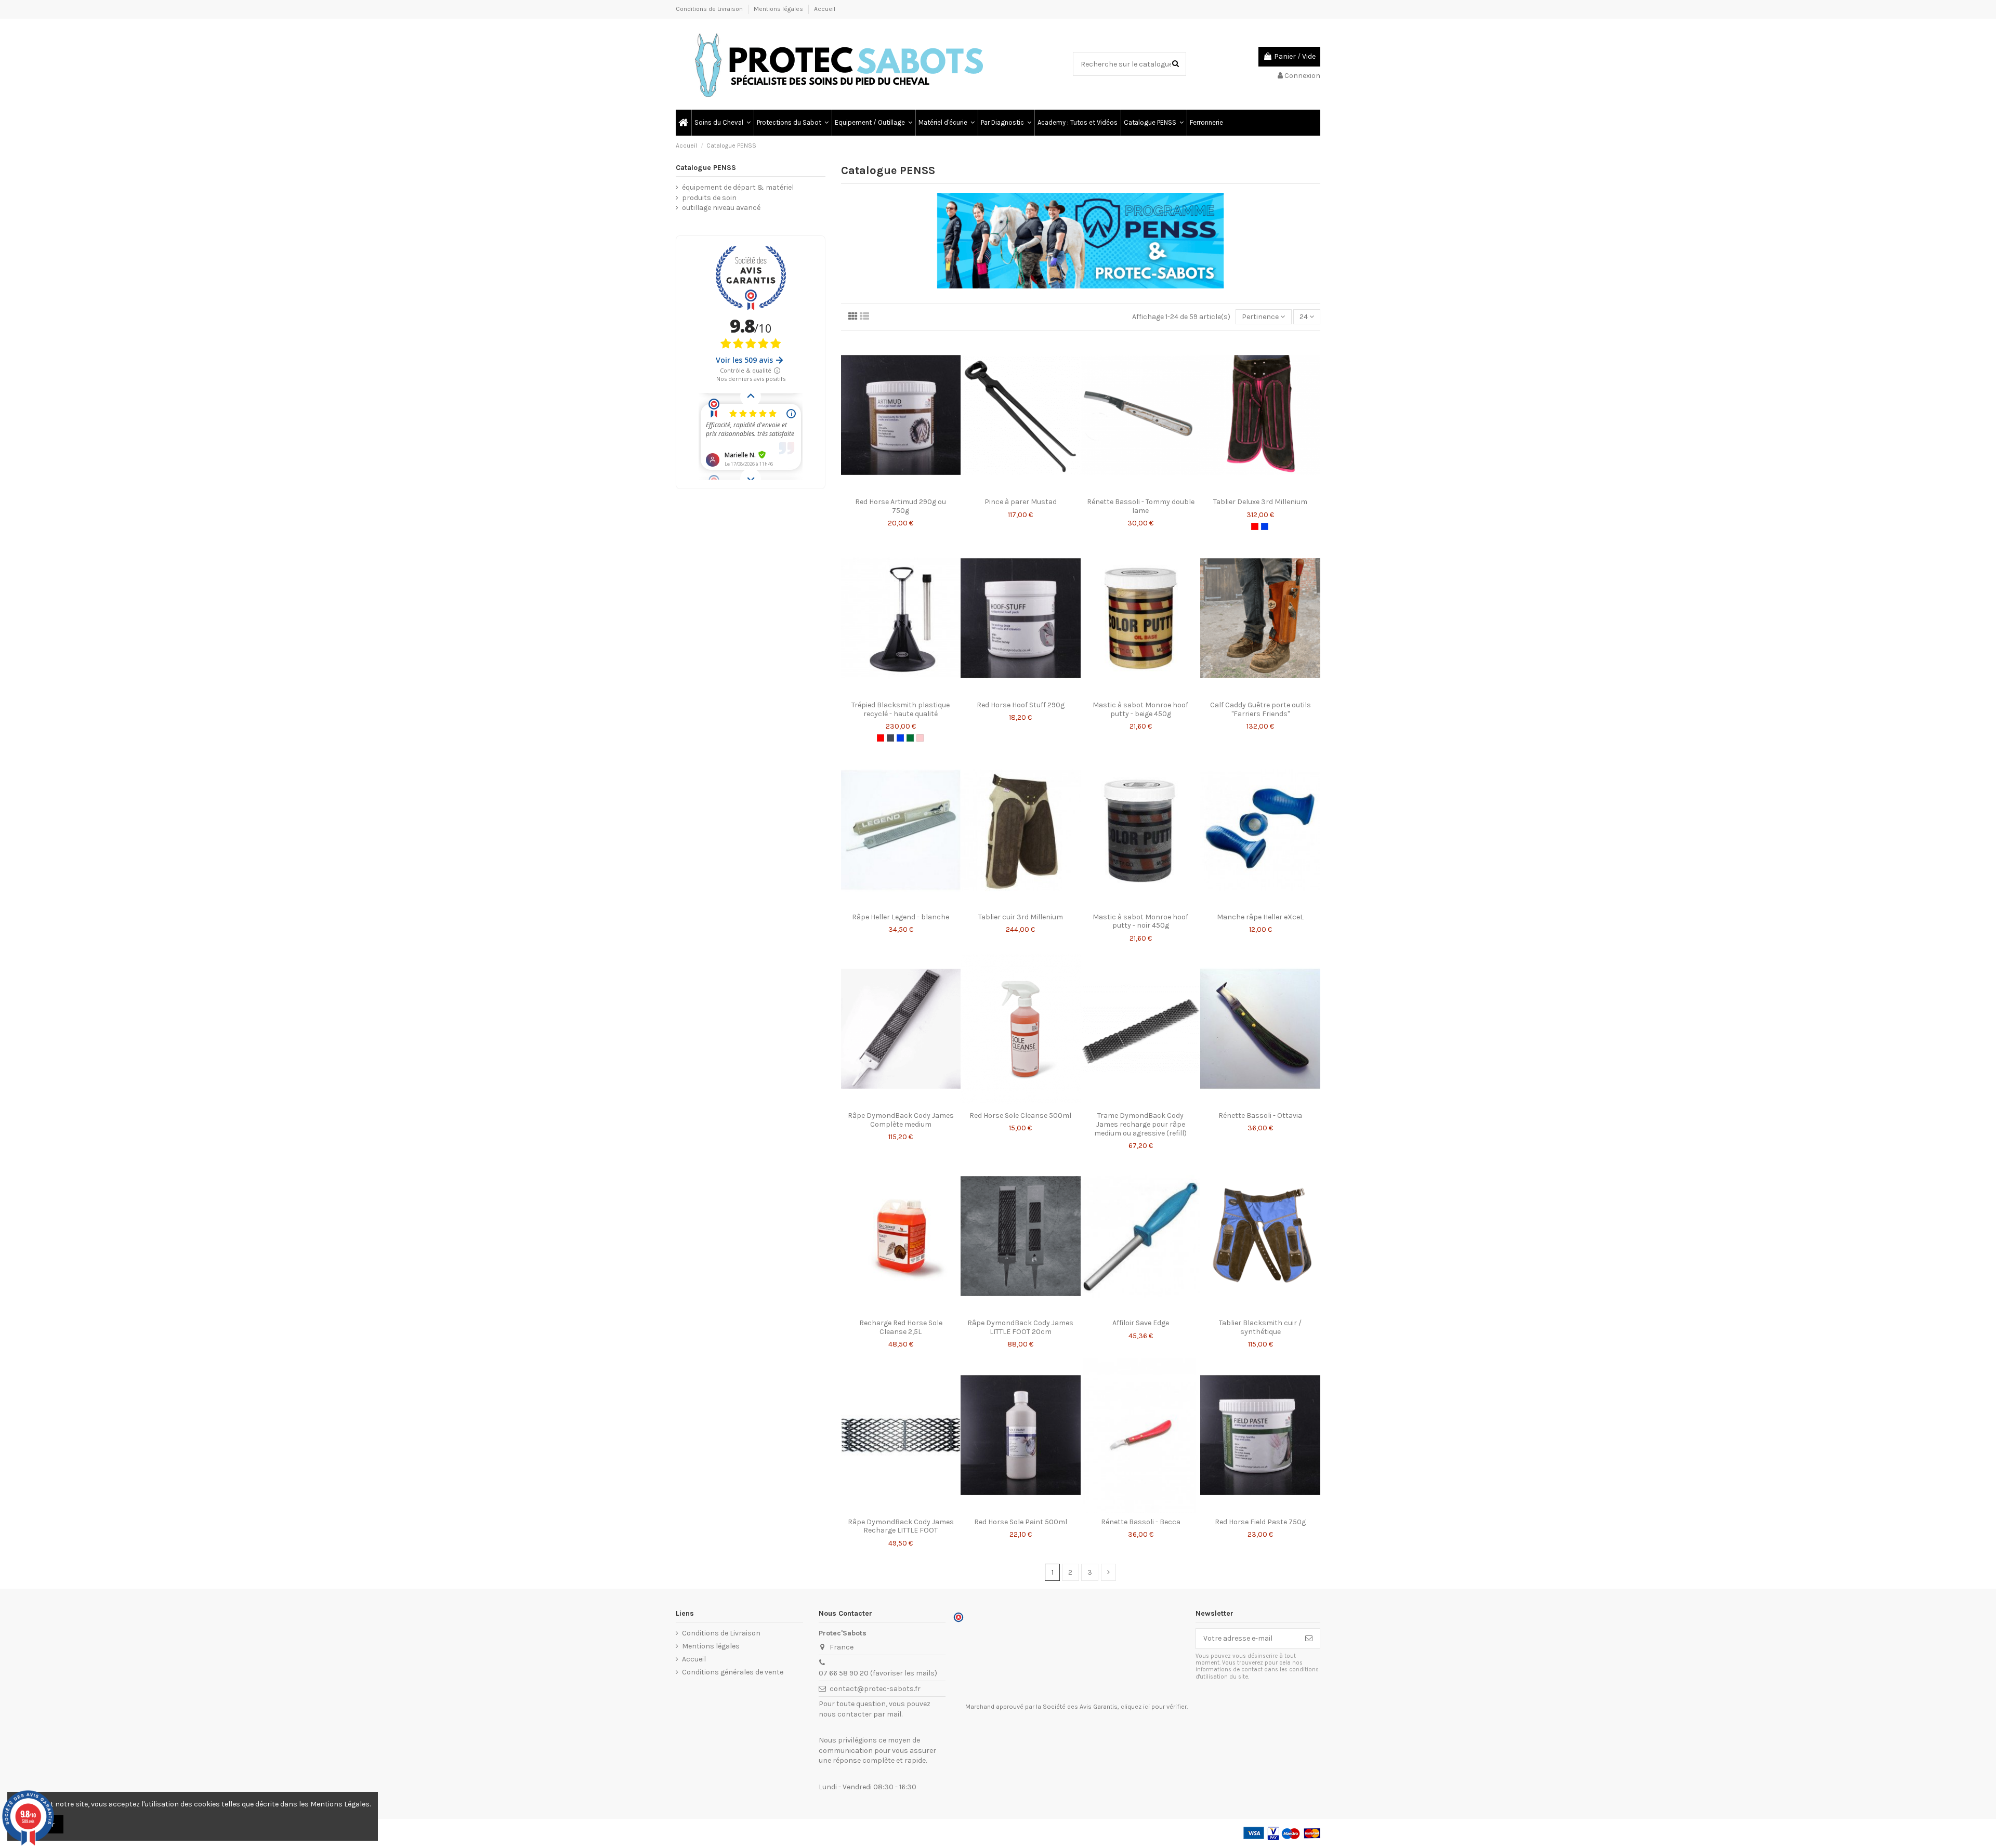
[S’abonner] (1309, 1639)
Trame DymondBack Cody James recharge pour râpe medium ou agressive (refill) (1140, 1124)
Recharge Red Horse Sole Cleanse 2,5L (901, 1327)
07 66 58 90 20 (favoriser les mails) (878, 1673)
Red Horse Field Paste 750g (1260, 1522)
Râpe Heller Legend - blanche (901, 917)
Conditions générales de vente (733, 1672)
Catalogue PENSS (706, 168)
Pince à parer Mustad (1021, 502)
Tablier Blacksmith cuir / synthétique (1260, 1327)
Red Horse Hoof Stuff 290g (1021, 705)
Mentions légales (779, 9)
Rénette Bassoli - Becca (1141, 1522)
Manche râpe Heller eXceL (1260, 917)
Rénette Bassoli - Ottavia (1260, 1116)
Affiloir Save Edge (1141, 1323)
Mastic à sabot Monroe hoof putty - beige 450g (1140, 709)
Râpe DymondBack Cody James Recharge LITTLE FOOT (901, 1526)
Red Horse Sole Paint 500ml (1021, 1522)
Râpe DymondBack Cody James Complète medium (901, 1120)
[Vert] (910, 738)
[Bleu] (1265, 526)
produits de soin (709, 198)
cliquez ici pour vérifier (1154, 1707)
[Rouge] (1255, 526)
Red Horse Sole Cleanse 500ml (1020, 1116)
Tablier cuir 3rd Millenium (1021, 917)
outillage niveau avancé (721, 208)
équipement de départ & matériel (738, 187)
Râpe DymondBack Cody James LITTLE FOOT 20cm (1020, 1327)
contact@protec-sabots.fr (875, 1689)
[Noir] (890, 738)
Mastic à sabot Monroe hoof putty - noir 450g (1140, 921)
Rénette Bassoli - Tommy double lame (1141, 506)
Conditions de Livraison (710, 9)
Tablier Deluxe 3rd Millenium (1260, 502)
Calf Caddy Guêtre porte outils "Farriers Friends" (1260, 709)
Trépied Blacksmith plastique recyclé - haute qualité (901, 709)
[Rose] (920, 738)
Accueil (825, 9)
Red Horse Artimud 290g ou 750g (901, 506)
